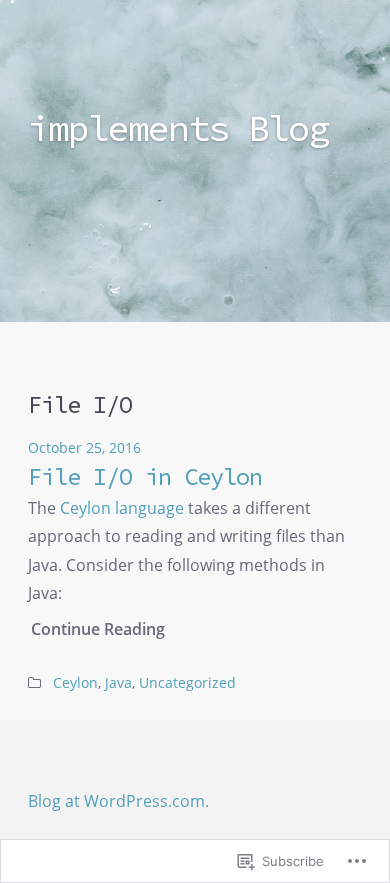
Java (118, 683)
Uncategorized (187, 683)
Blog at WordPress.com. (118, 801)
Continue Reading (98, 629)
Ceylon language (122, 508)
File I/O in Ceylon (145, 476)
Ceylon (75, 683)
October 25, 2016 (84, 448)
